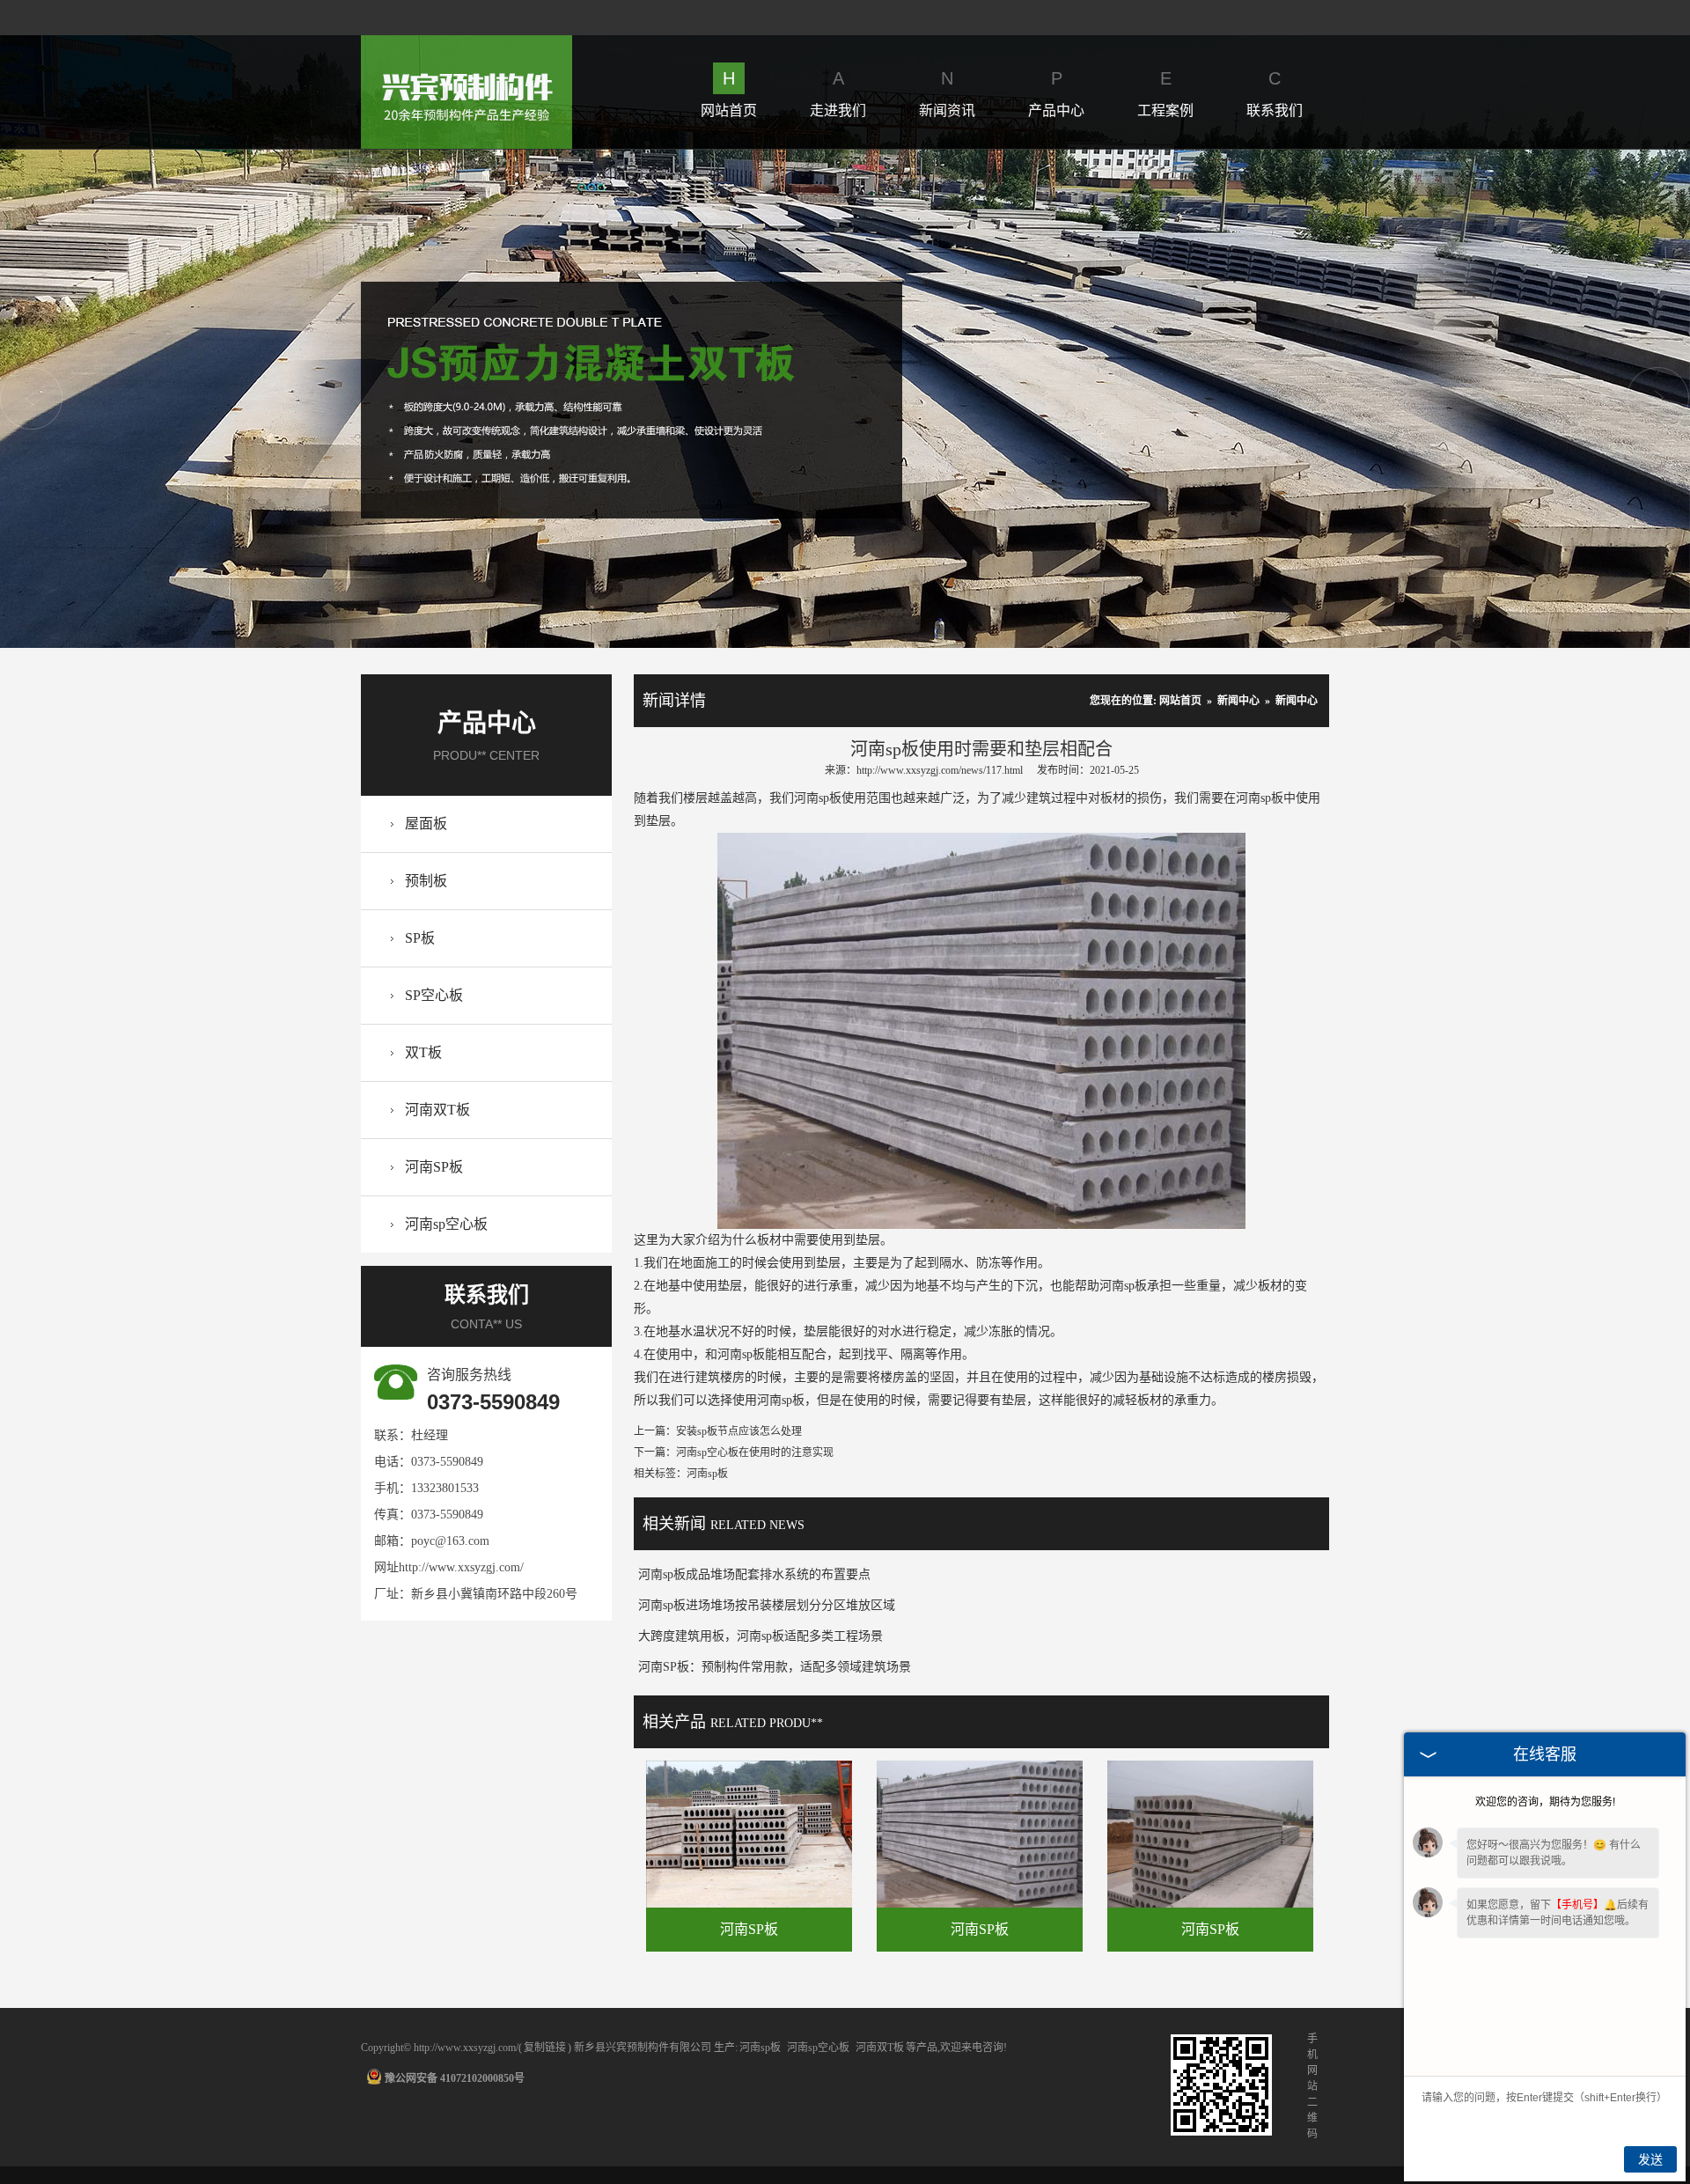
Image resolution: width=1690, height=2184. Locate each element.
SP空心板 (434, 995)
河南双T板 (437, 1110)
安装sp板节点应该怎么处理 (739, 1431)
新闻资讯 (947, 93)
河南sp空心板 (446, 1224)
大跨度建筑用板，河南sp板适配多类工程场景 (760, 1636)
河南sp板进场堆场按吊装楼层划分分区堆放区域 (767, 1605)
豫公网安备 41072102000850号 (455, 2078)
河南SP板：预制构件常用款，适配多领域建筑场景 (775, 1667)
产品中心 (1056, 93)
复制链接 (545, 2048)
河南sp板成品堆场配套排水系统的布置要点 (754, 1574)
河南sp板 (760, 2048)
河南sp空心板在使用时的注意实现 (755, 1452)
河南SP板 (434, 1167)
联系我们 (1275, 93)
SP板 (420, 938)
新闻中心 (1238, 701)
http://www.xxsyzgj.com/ (461, 1567)
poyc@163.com (450, 1541)
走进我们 (838, 93)
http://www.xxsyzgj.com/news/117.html (940, 770)
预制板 (426, 881)
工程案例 (1165, 93)
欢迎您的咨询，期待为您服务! (1545, 1802)
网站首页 (729, 93)
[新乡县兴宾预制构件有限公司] (467, 45)
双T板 (423, 1052)
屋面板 (426, 824)
